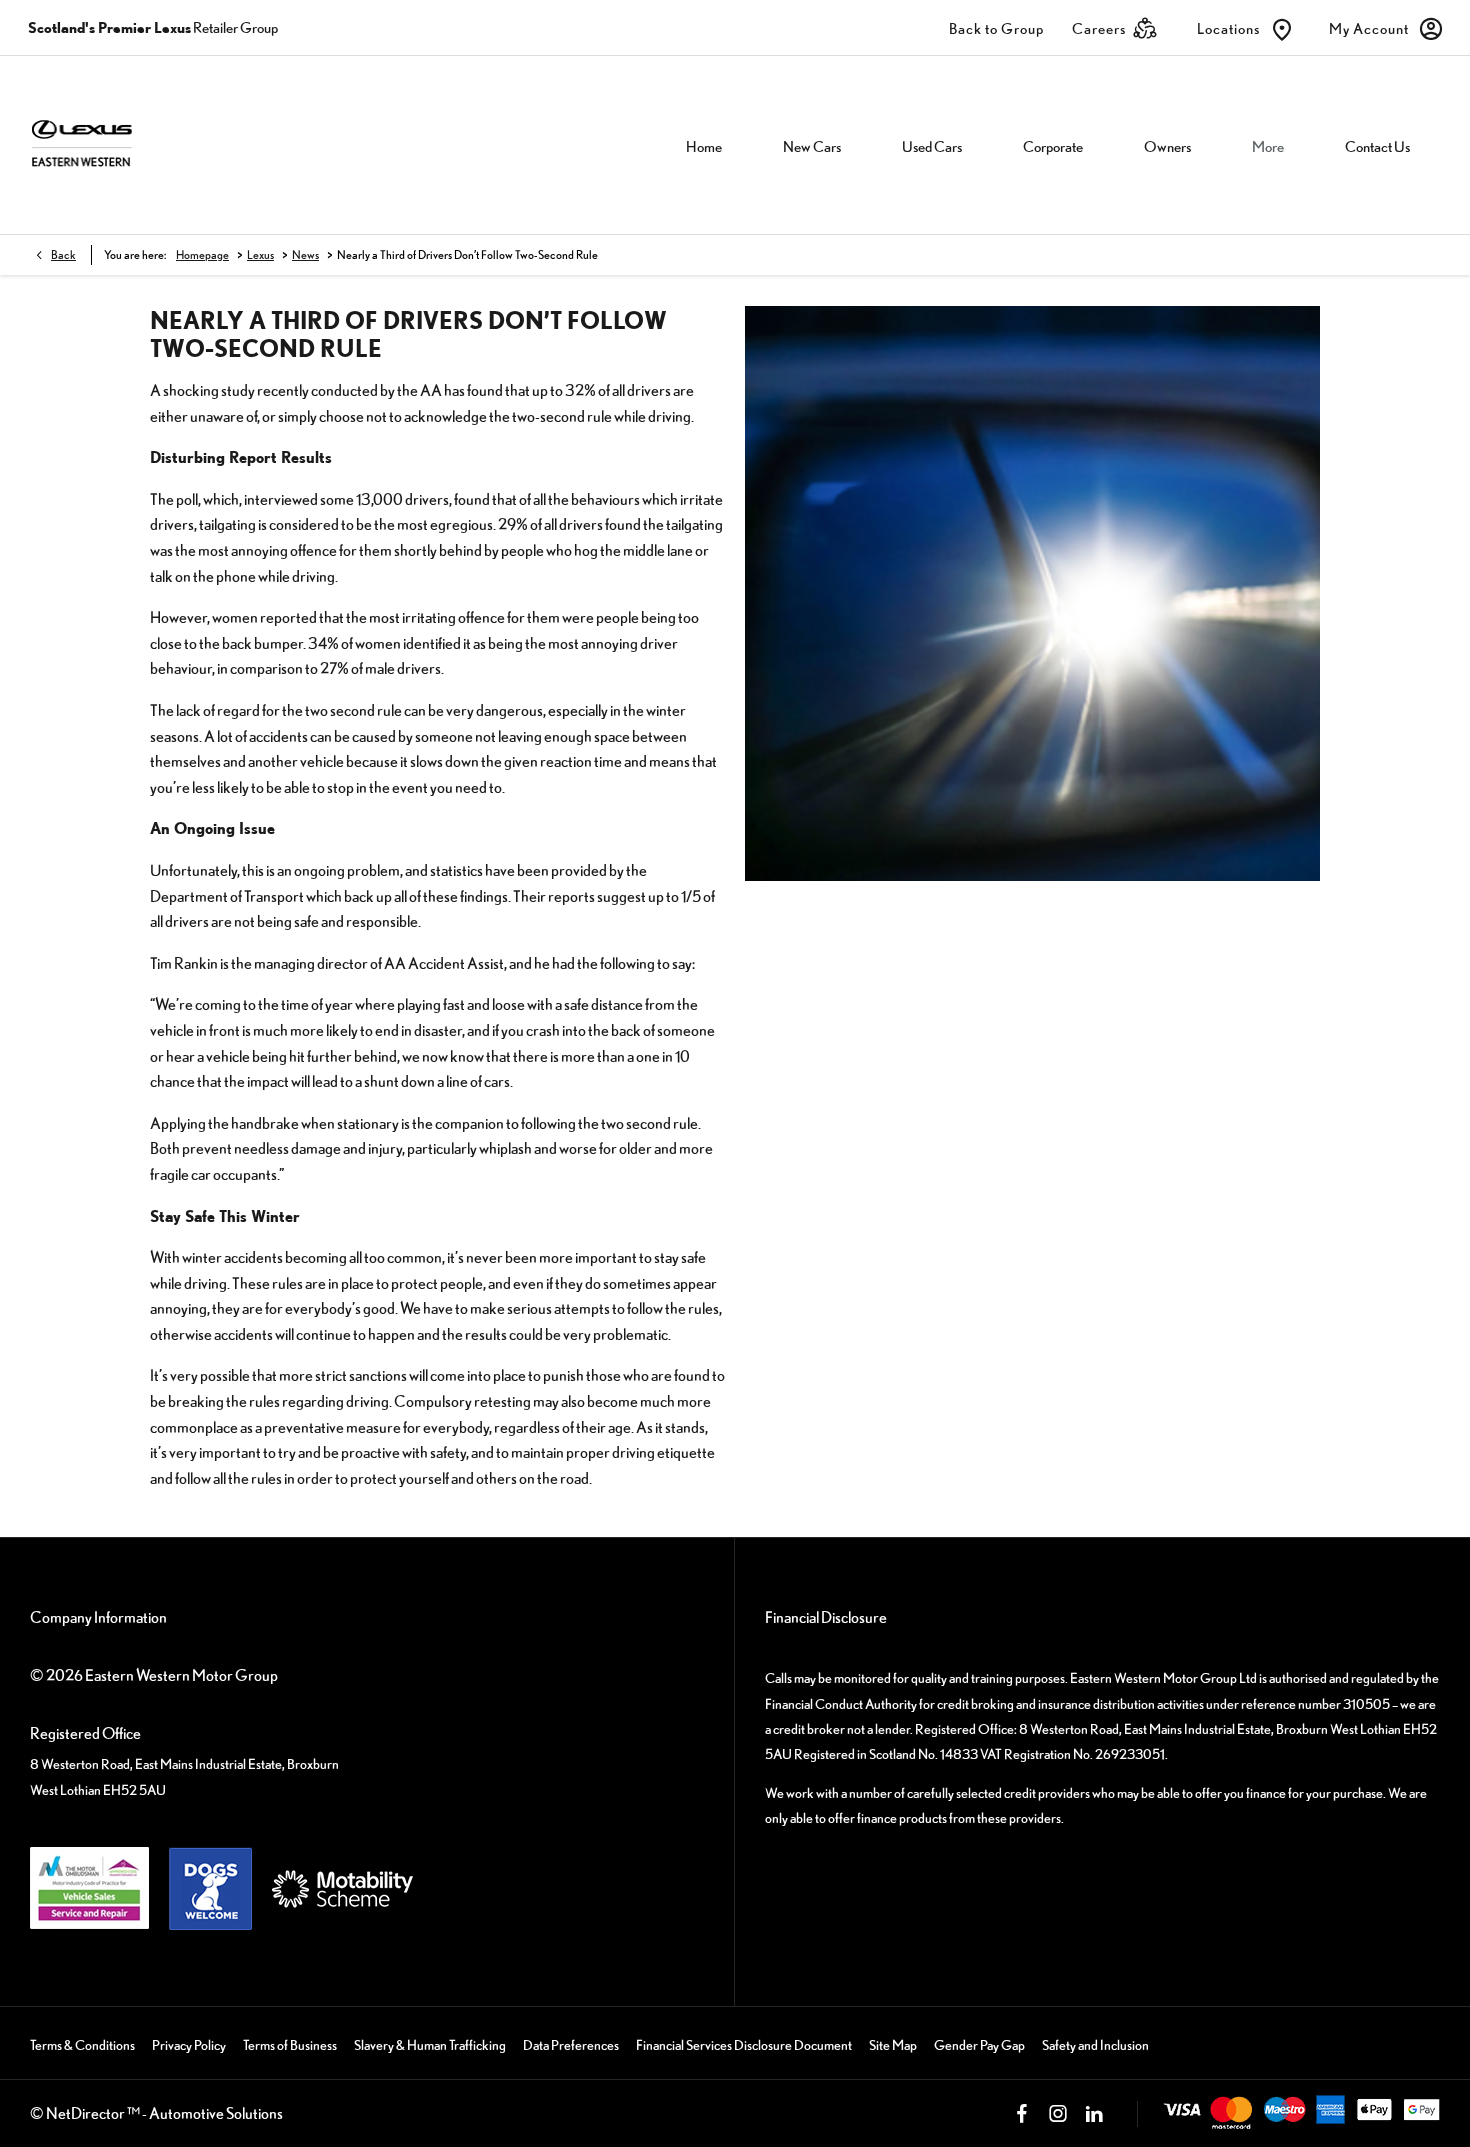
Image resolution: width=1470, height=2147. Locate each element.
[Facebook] (1022, 2114)
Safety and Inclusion (1095, 2045)
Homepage (202, 255)
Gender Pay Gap (979, 2045)
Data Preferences (571, 2045)
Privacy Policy (189, 2045)
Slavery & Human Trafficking (430, 2045)
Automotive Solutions (216, 2113)
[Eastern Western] (144, 144)
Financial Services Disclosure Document (744, 2045)
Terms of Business (290, 2045)
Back (63, 255)
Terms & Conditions (82, 2045)
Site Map (893, 2045)
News (305, 255)
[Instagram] (1058, 2114)
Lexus (260, 255)
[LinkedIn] (1094, 2114)
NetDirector (86, 2113)
